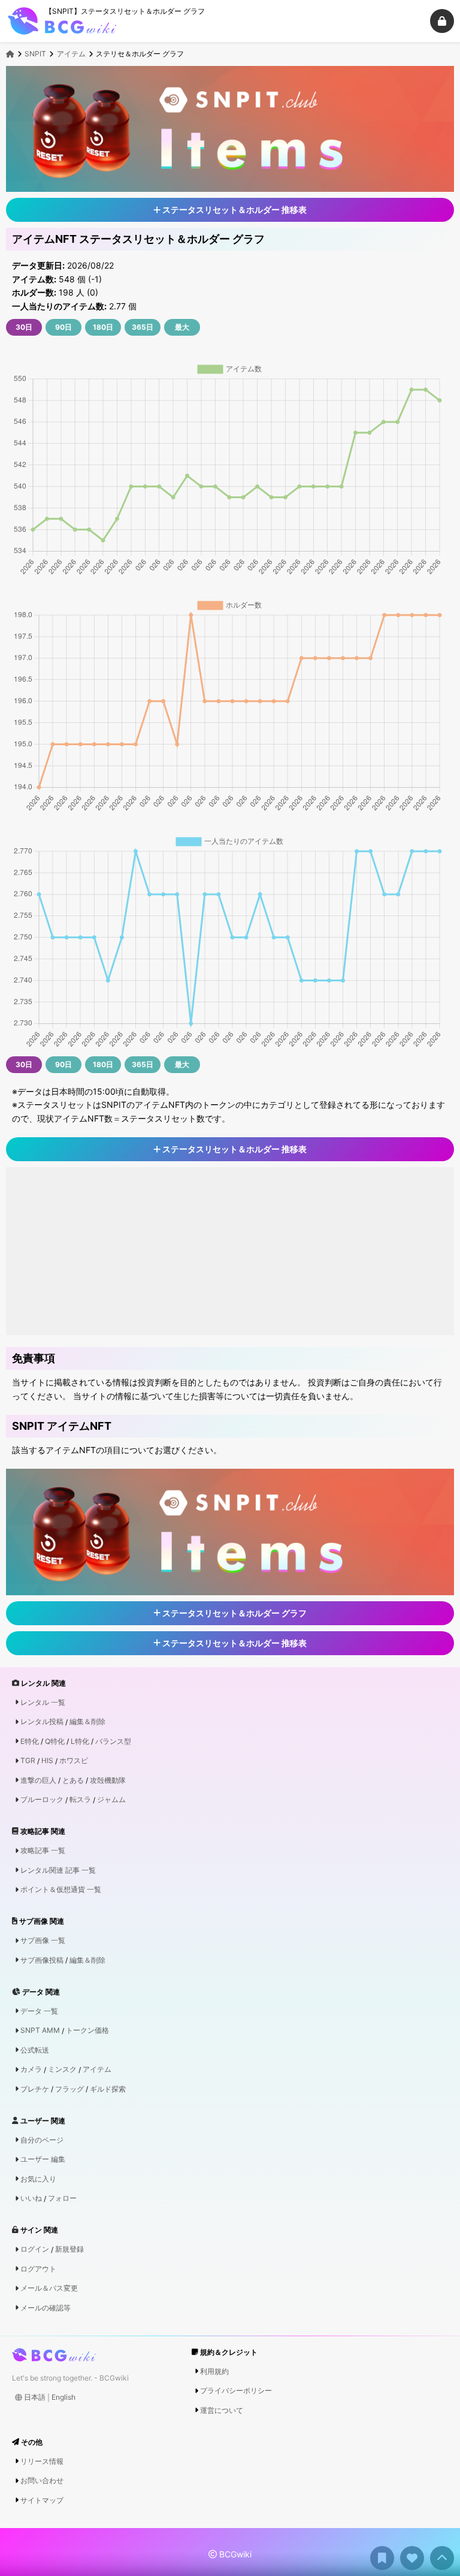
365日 (143, 327)
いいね (31, 2198)
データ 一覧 (39, 2011)
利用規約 (214, 2372)
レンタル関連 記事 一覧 (58, 1870)
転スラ (80, 1800)
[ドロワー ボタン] (442, 21)
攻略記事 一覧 (43, 1851)
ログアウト (38, 2269)
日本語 (35, 2397)
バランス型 (113, 1742)
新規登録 (69, 2249)
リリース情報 (42, 2461)
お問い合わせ (42, 2481)
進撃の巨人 (38, 1780)
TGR (28, 1761)
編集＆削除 (87, 1722)
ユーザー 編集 (43, 2159)
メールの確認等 (46, 2308)
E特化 (30, 1742)
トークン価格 (87, 2030)
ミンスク (62, 2069)
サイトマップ (42, 2500)
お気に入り (38, 2179)
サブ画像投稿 (42, 1960)
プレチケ (35, 2089)
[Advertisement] (230, 1251)
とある (73, 1780)
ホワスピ (74, 1761)
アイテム (71, 54)
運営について (222, 2411)
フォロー (62, 2198)
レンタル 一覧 (43, 1703)
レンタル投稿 (42, 1722)
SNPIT (35, 54)
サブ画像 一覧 (43, 1941)
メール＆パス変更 (49, 2288)
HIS (47, 1761)
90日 (63, 327)
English (63, 2397)
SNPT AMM (40, 2030)
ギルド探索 (108, 2089)
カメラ (31, 2069)
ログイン (35, 2249)
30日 (24, 327)
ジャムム (111, 1800)
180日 (103, 327)
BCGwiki (234, 2554)
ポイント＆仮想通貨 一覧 (61, 1890)
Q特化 (55, 1742)
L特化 (80, 1742)
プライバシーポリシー (236, 2391)
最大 (182, 327)
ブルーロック (42, 1800)
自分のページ (42, 2140)
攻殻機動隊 (108, 1780)
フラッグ (69, 2089)
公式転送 (35, 2050)
